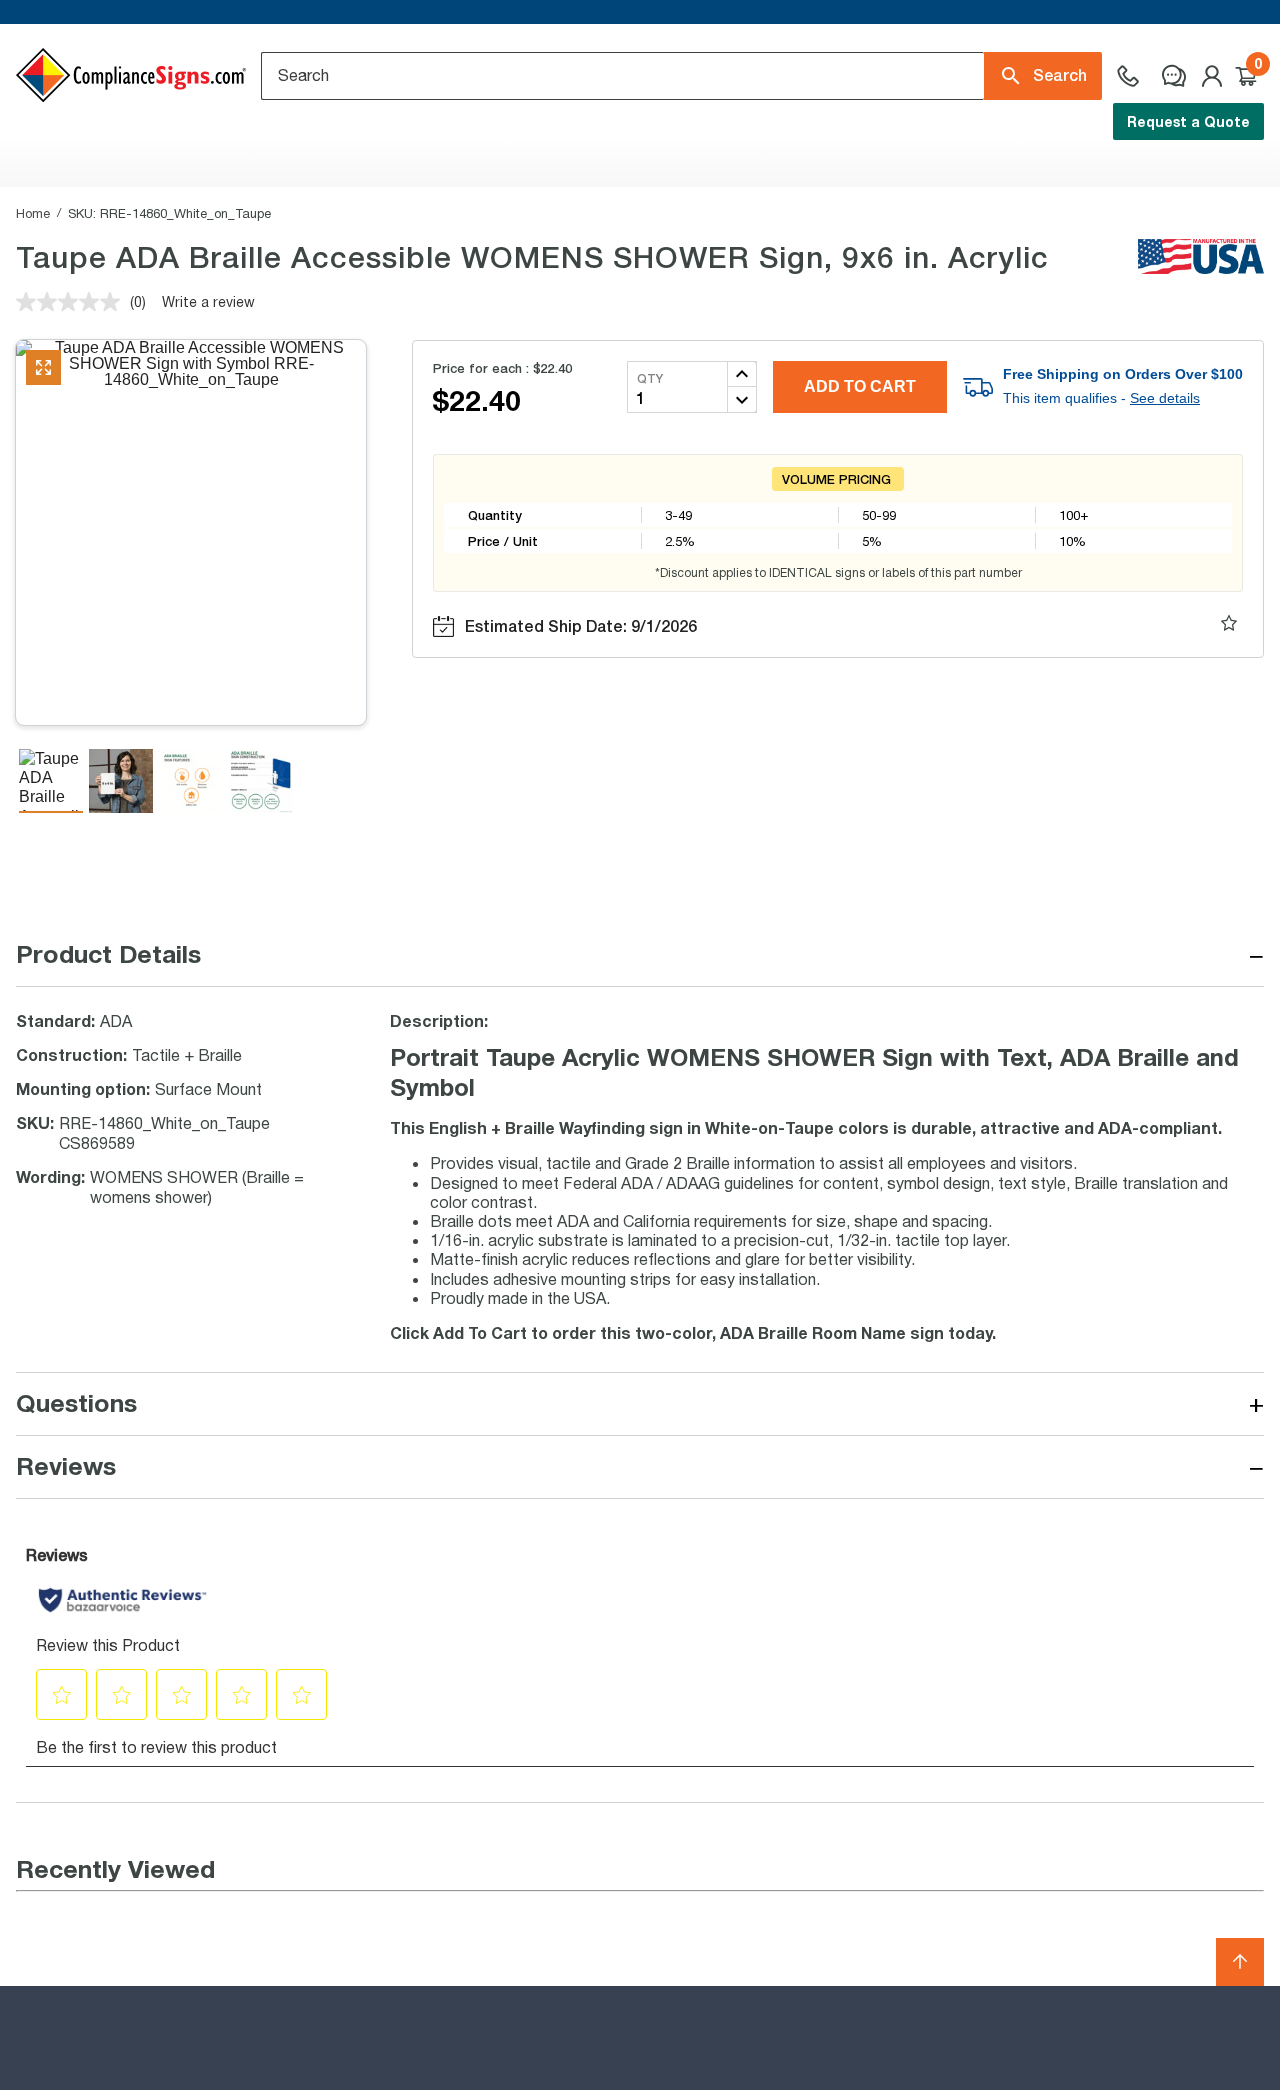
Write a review (208, 301)
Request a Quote (1188, 121)
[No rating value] (73, 302)
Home (33, 213)
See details (1165, 398)
